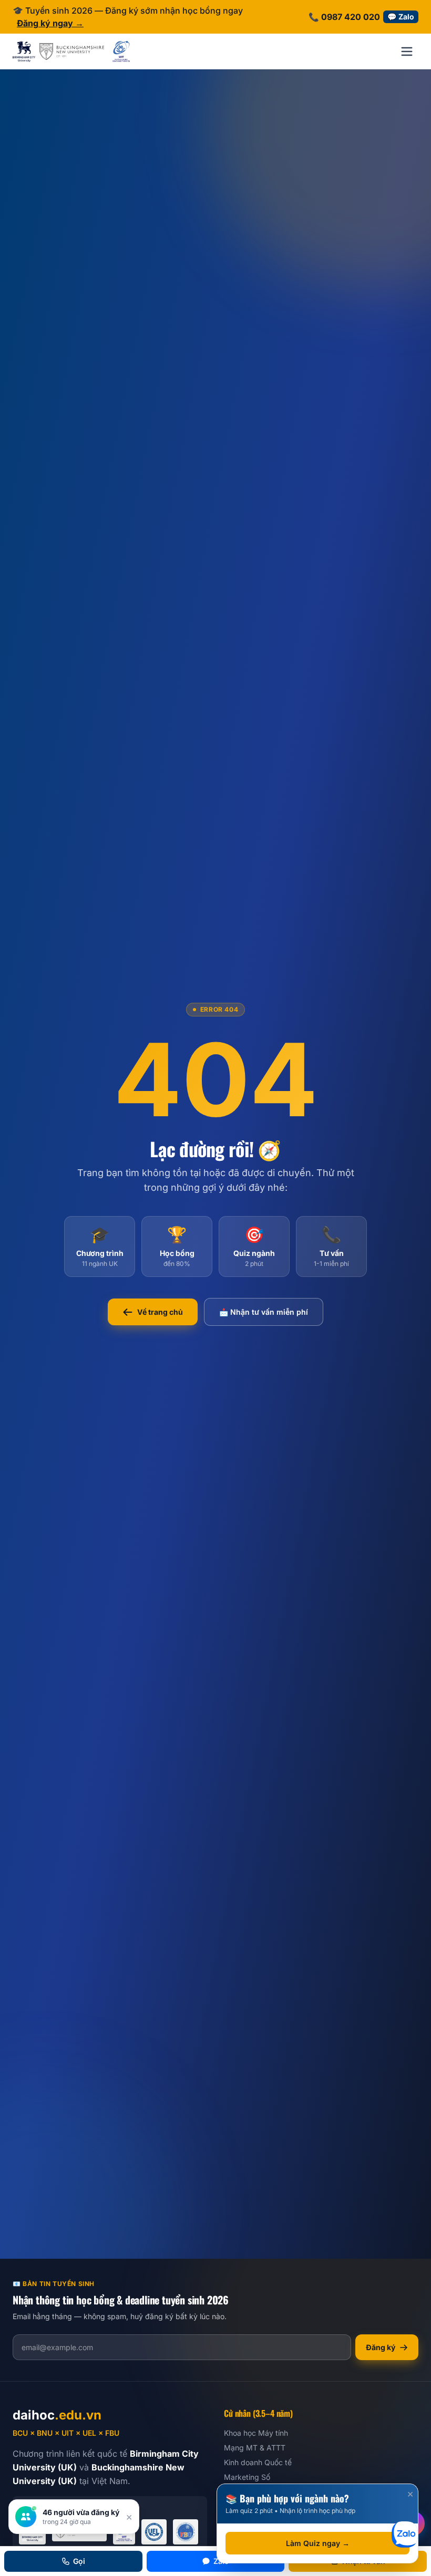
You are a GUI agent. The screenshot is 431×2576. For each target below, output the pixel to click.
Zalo (221, 2561)
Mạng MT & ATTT (255, 2448)
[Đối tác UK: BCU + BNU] (58, 51)
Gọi (79, 2561)
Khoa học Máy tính (256, 2433)
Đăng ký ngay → (50, 23)
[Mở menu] (407, 51)
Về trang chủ (160, 1312)
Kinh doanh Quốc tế (258, 2462)
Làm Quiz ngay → (318, 2543)
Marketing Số (247, 2477)
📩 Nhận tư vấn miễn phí (264, 1312)
